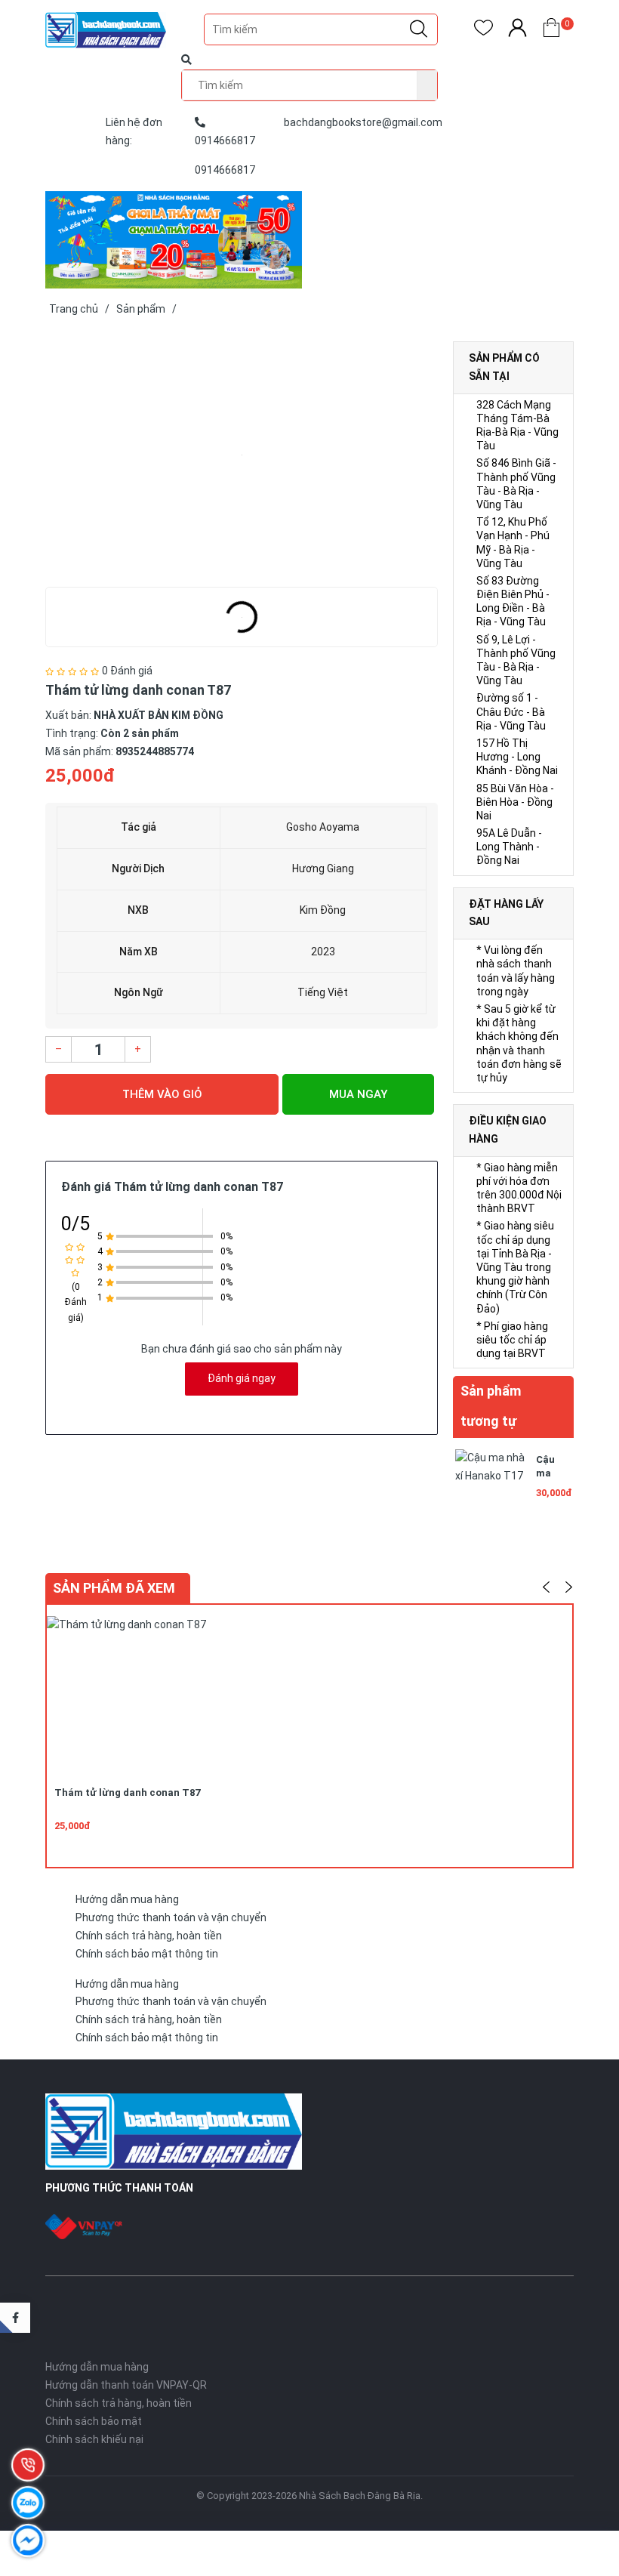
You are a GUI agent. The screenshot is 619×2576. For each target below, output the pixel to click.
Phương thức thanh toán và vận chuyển (171, 1917)
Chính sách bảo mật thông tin (147, 1954)
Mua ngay (358, 1094)
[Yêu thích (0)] (483, 31)
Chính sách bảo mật (94, 2421)
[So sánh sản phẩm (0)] (517, 31)
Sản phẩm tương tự (491, 1406)
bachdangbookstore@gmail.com (363, 122)
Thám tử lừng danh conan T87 (127, 1792)
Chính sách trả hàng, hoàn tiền (149, 1936)
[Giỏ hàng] (551, 31)
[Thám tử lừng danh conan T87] (242, 455)
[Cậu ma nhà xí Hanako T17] (491, 1483)
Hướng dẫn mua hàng (127, 1899)
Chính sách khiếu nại (94, 2439)
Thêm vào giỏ (162, 1094)
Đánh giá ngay (242, 1378)
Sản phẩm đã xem (114, 1588)
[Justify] (419, 29)
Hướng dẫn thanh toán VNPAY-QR (126, 2385)
